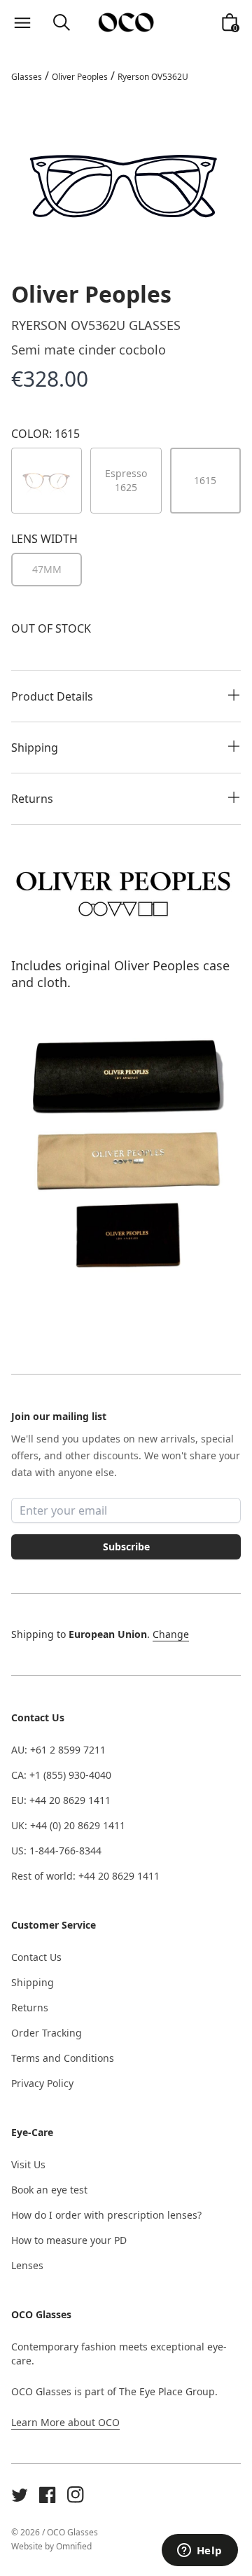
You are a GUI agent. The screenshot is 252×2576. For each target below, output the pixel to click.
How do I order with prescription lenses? (106, 2215)
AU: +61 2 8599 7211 (58, 1750)
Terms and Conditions (63, 2058)
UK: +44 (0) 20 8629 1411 (68, 1825)
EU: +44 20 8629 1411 (61, 1800)
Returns (30, 2007)
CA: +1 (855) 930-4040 (61, 1775)
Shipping (33, 1982)
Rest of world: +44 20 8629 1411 (85, 1876)
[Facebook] (48, 2495)
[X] (20, 2495)
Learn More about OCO (65, 2422)
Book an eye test (49, 2190)
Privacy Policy (42, 2083)
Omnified (74, 2546)
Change (171, 1634)
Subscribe (126, 1547)
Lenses (27, 2265)
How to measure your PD (69, 2240)
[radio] (47, 570)
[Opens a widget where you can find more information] (199, 2551)
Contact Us (36, 1957)
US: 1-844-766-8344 (56, 1851)
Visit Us (28, 2164)
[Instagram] (76, 2495)
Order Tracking (47, 2033)
